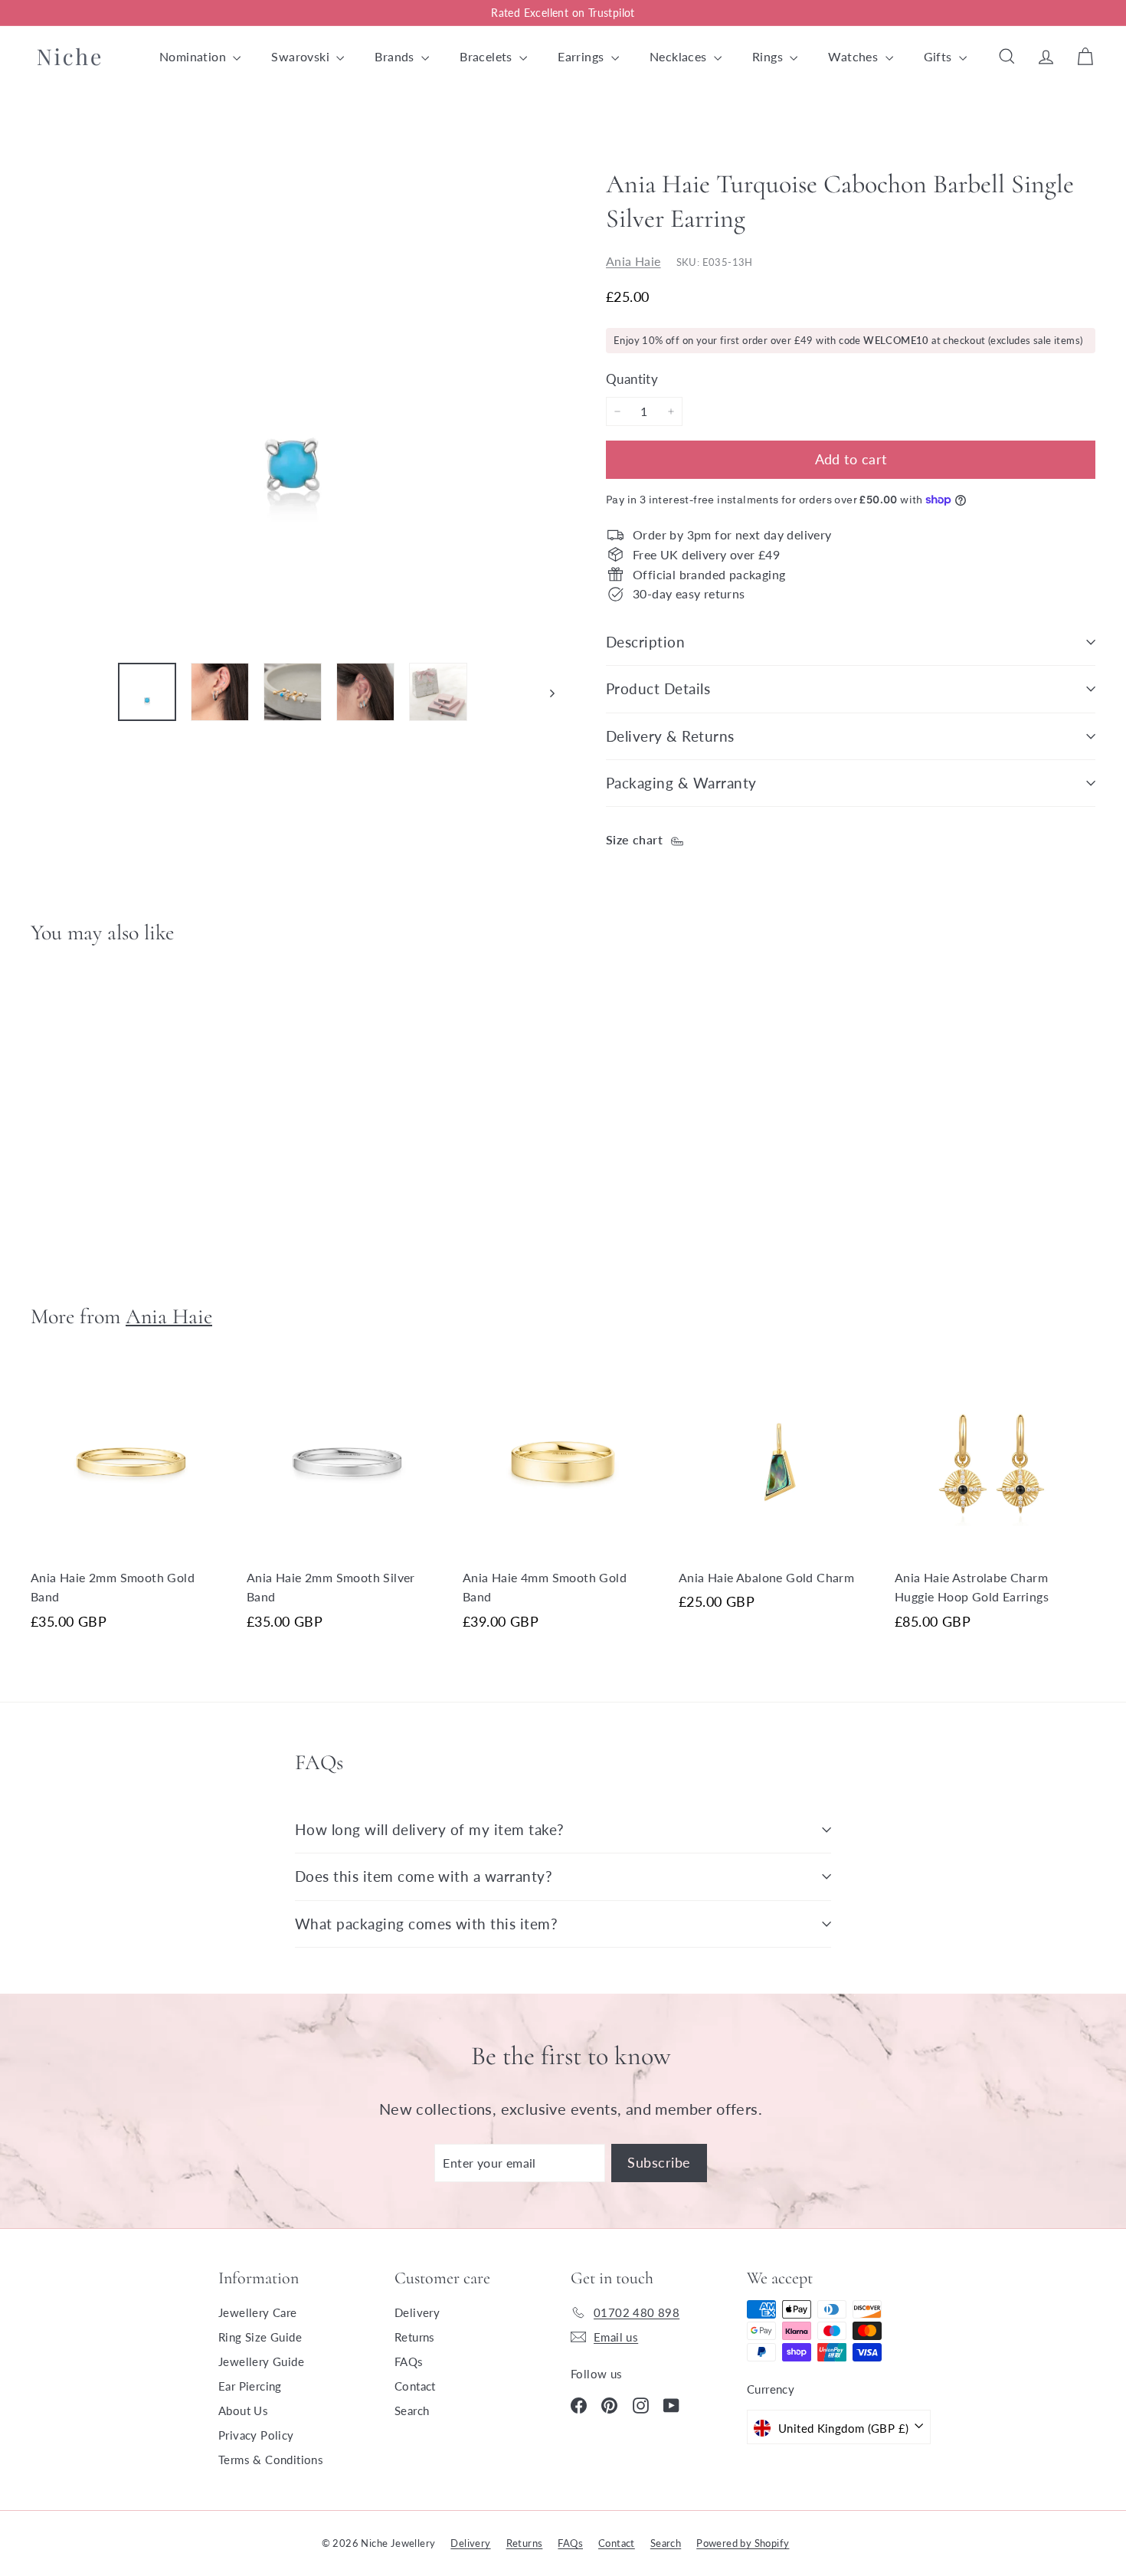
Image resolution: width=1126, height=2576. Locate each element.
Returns (415, 2337)
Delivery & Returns (670, 736)
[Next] (545, 692)
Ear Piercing (250, 2386)
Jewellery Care (258, 2312)
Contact (415, 2386)
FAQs (409, 2361)
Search (412, 2410)
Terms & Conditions (271, 2460)
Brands (396, 56)
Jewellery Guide (261, 2361)
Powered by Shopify (743, 2543)
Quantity (632, 379)
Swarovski (302, 56)
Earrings (583, 56)
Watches (854, 56)
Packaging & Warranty (681, 783)
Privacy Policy (256, 2435)
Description (645, 642)
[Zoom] (293, 388)
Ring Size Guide (260, 2337)
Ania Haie (633, 260)
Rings (769, 56)
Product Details (658, 688)
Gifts (939, 56)
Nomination (194, 56)
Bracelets (488, 56)
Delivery (417, 2312)
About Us (243, 2410)
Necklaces (680, 56)
